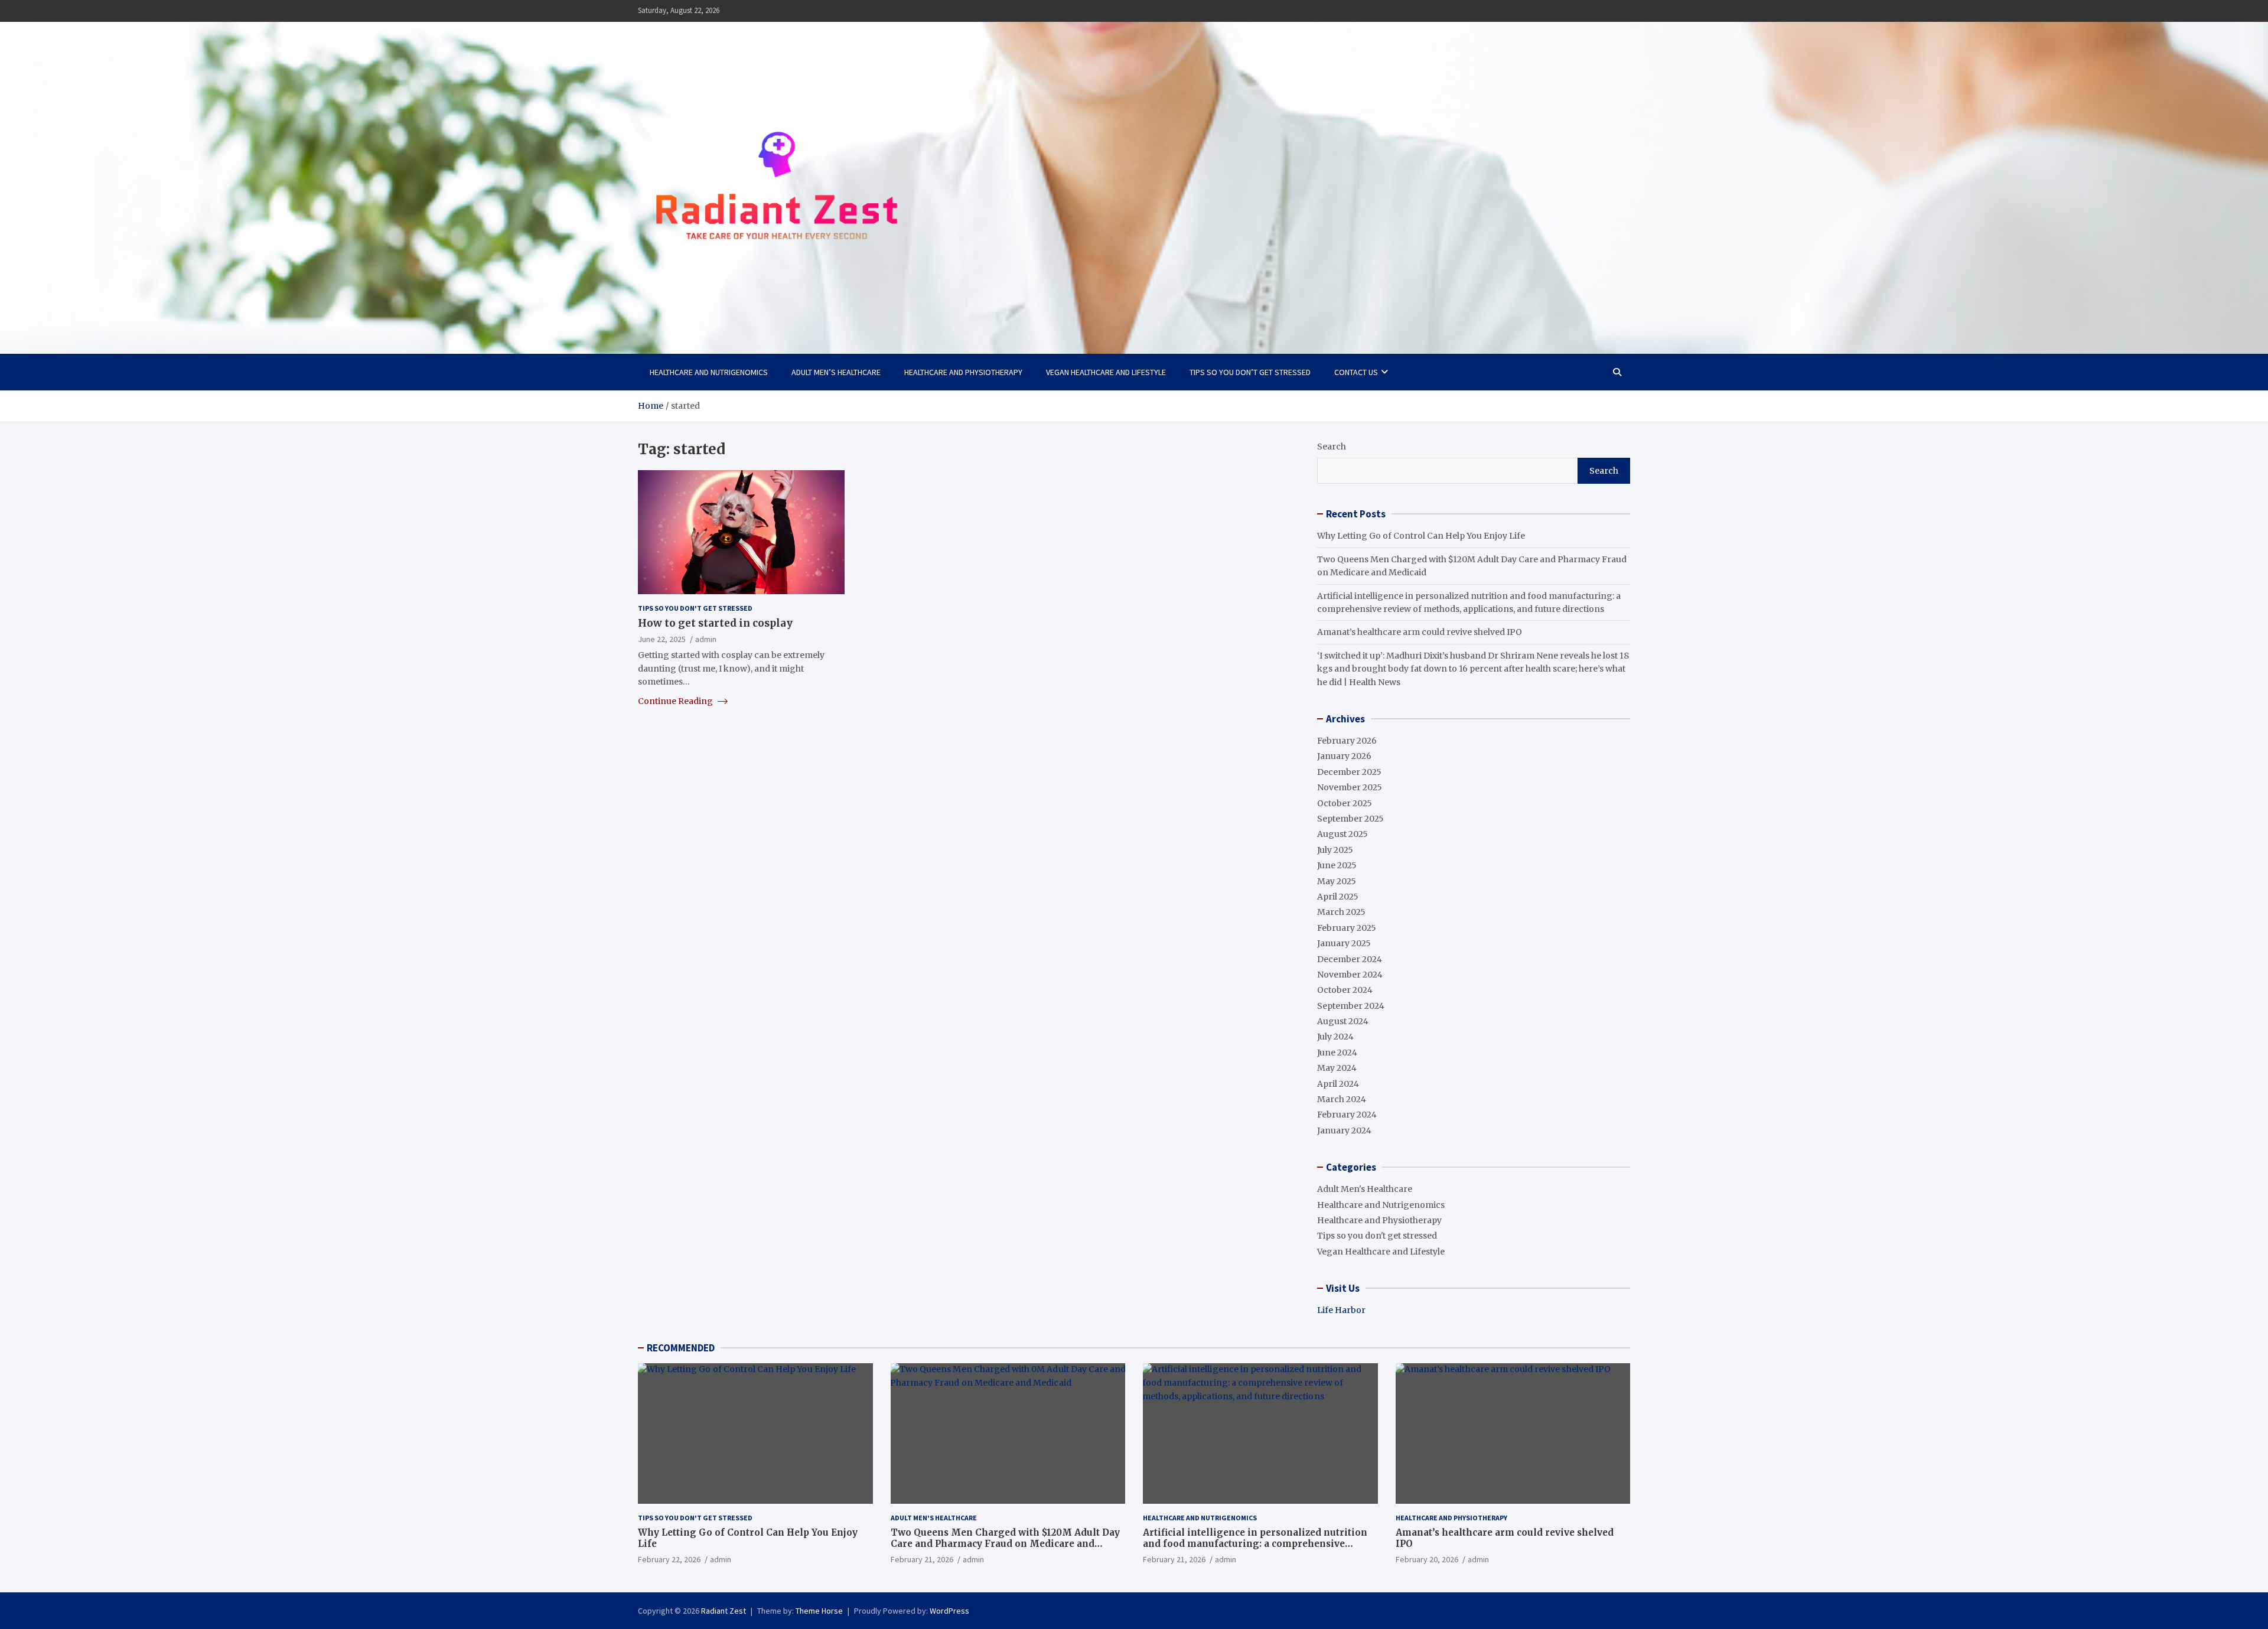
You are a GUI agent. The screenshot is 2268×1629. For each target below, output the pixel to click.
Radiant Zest (724, 1611)
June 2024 (1337, 1053)
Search (1332, 447)
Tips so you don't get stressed (695, 608)
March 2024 (1342, 1099)
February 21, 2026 (922, 1559)
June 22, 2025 (662, 639)
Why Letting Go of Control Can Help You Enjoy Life (1421, 536)
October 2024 (1345, 990)
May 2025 (1337, 881)
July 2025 (1335, 850)
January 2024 (1344, 1130)
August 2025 (1342, 834)
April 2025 (1338, 897)
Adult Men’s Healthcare (836, 372)
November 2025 (1350, 787)
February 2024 (1347, 1115)
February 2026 (1347, 741)
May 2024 (1337, 1068)
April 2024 (1338, 1084)
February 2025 (1347, 928)
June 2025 (1337, 865)
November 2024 (1350, 975)
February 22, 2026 (669, 1559)
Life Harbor (1341, 1310)
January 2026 (1344, 756)
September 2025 (1350, 819)
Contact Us (1356, 372)
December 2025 (1349, 772)
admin (706, 639)
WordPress (949, 1611)
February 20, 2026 (1427, 1559)
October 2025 (1345, 803)
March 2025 (1341, 912)
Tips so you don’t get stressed (1250, 372)
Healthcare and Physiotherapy (963, 372)
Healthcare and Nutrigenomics (709, 372)
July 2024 (1335, 1037)
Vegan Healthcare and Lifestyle (1106, 372)
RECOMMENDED (681, 1348)
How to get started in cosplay (715, 623)
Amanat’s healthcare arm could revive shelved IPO (1420, 632)
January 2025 (1344, 943)
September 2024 (1351, 1006)
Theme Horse (819, 1611)
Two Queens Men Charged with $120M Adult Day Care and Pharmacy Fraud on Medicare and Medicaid (1005, 1544)
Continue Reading (676, 701)
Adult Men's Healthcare (1365, 1189)
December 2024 (1350, 959)
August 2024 (1343, 1021)
